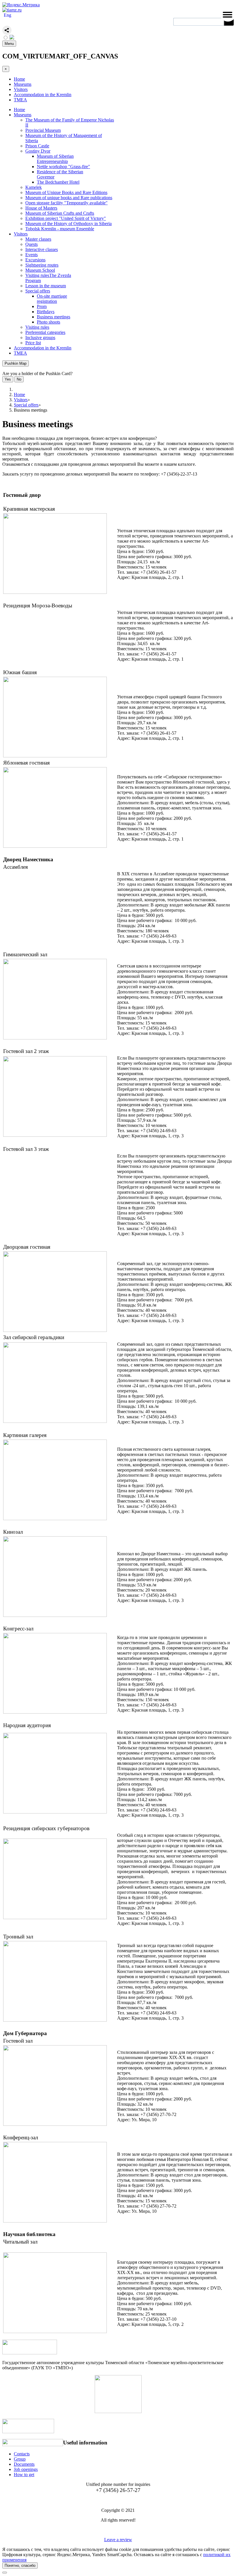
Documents (24, 2464)
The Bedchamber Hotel (58, 182)
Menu (9, 44)
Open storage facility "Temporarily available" (66, 203)
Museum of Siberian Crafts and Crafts (60, 213)
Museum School (40, 270)
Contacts (22, 2454)
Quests (32, 244)
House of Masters (41, 208)
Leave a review (118, 2540)
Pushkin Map (16, 363)
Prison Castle (37, 146)
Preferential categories (45, 332)
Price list (33, 343)
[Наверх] (5, 2573)
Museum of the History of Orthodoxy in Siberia (68, 224)
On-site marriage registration (52, 299)
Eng (7, 15)
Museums (23, 84)
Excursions (35, 260)
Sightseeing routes (42, 265)
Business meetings (54, 317)
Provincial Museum (43, 130)
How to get (24, 2475)
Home (19, 79)
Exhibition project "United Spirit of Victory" (66, 218)
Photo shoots (48, 322)
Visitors (21, 89)
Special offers (38, 291)
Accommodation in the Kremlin (43, 95)
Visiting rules (37, 327)
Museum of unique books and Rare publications (69, 198)
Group (20, 2459)
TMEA (20, 100)
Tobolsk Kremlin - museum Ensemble (60, 229)
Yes (8, 379)
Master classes (38, 239)
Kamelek (34, 187)
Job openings (26, 2469)
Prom (42, 306)
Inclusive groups (40, 338)
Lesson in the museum (46, 286)
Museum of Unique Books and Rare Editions (66, 192)
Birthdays (46, 312)
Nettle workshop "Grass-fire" (63, 167)
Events (32, 255)
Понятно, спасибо (20, 2565)
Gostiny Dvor (38, 151)
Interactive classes (42, 249)
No (19, 379)
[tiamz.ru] (12, 10)
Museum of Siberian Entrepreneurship (55, 159)
